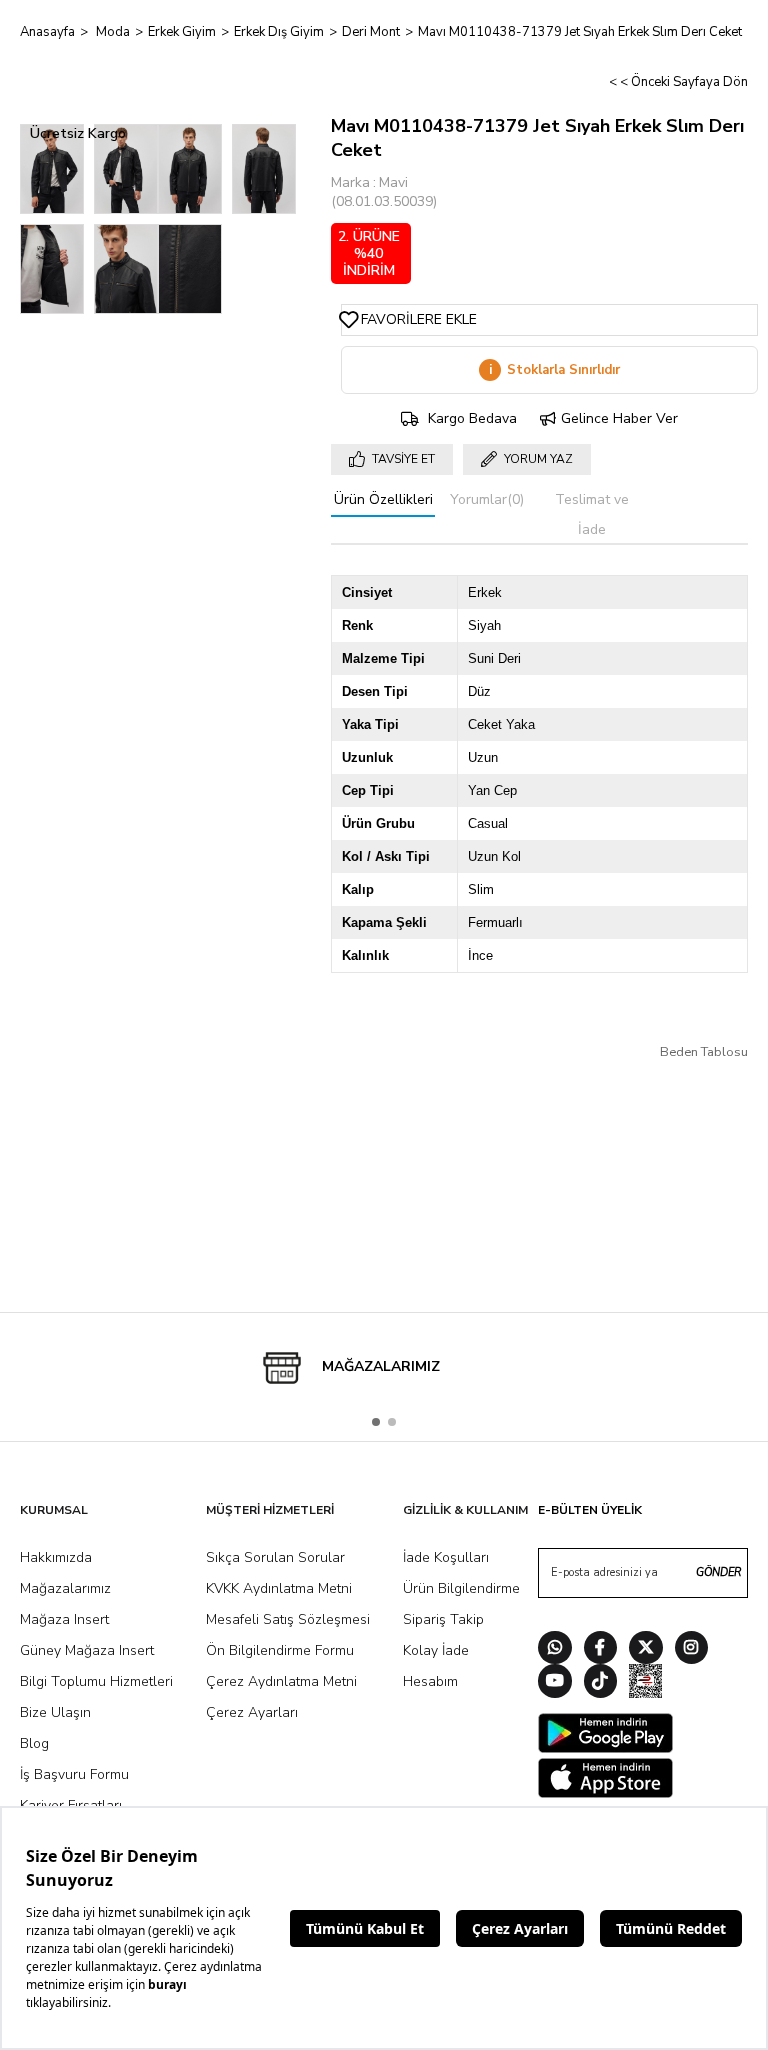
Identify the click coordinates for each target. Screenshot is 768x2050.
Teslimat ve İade (592, 514)
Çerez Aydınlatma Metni (281, 1681)
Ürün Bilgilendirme (461, 1588)
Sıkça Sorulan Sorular (275, 1557)
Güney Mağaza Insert (87, 1650)
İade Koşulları (446, 1557)
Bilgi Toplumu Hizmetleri (96, 1681)
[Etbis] (646, 1683)
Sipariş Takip (443, 1619)
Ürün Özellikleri (383, 499)
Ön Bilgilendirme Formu (280, 1650)
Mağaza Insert (64, 1619)
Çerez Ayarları (252, 1712)
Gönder (718, 1572)
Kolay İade (436, 1650)
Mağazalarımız (65, 1588)
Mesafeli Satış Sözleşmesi (288, 1619)
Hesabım (430, 1681)
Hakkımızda (56, 1557)
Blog (34, 1743)
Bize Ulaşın (55, 1712)
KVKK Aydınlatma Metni (279, 1588)
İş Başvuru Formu (74, 1774)
